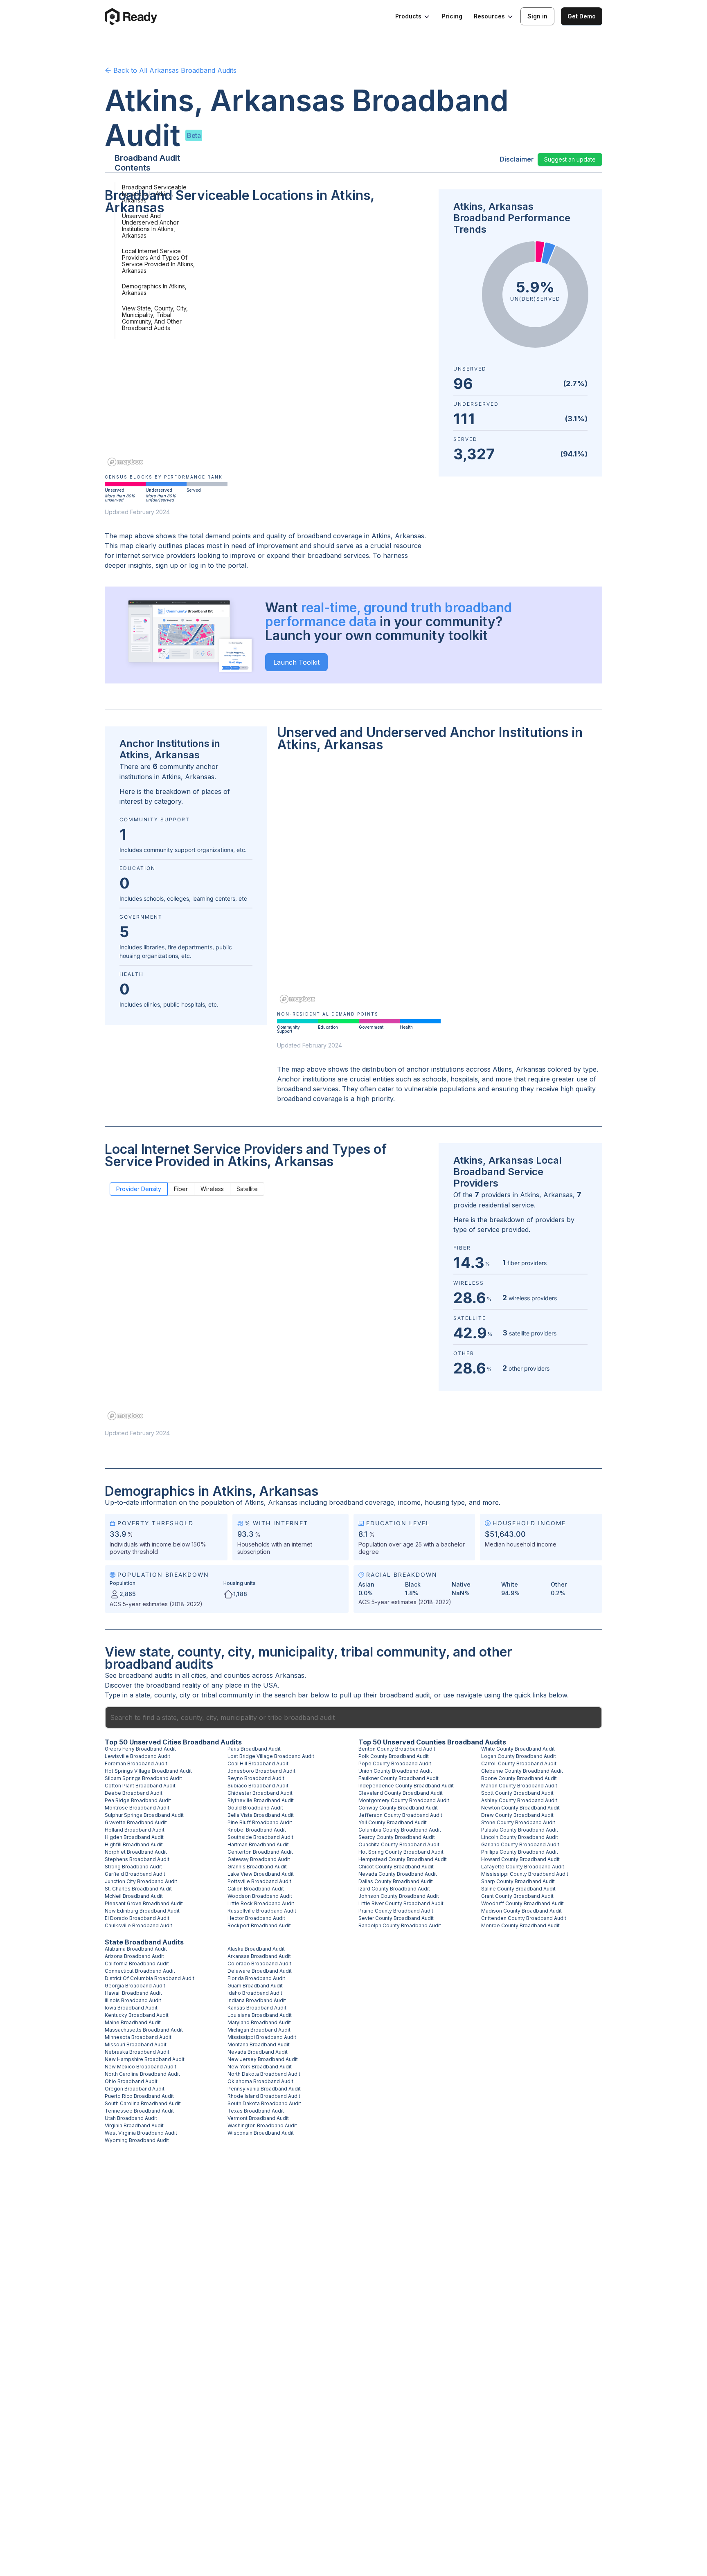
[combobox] (353, 1717)
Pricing (452, 16)
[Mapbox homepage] (125, 462)
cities (199, 1675)
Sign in (537, 16)
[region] (267, 346)
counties (237, 1675)
